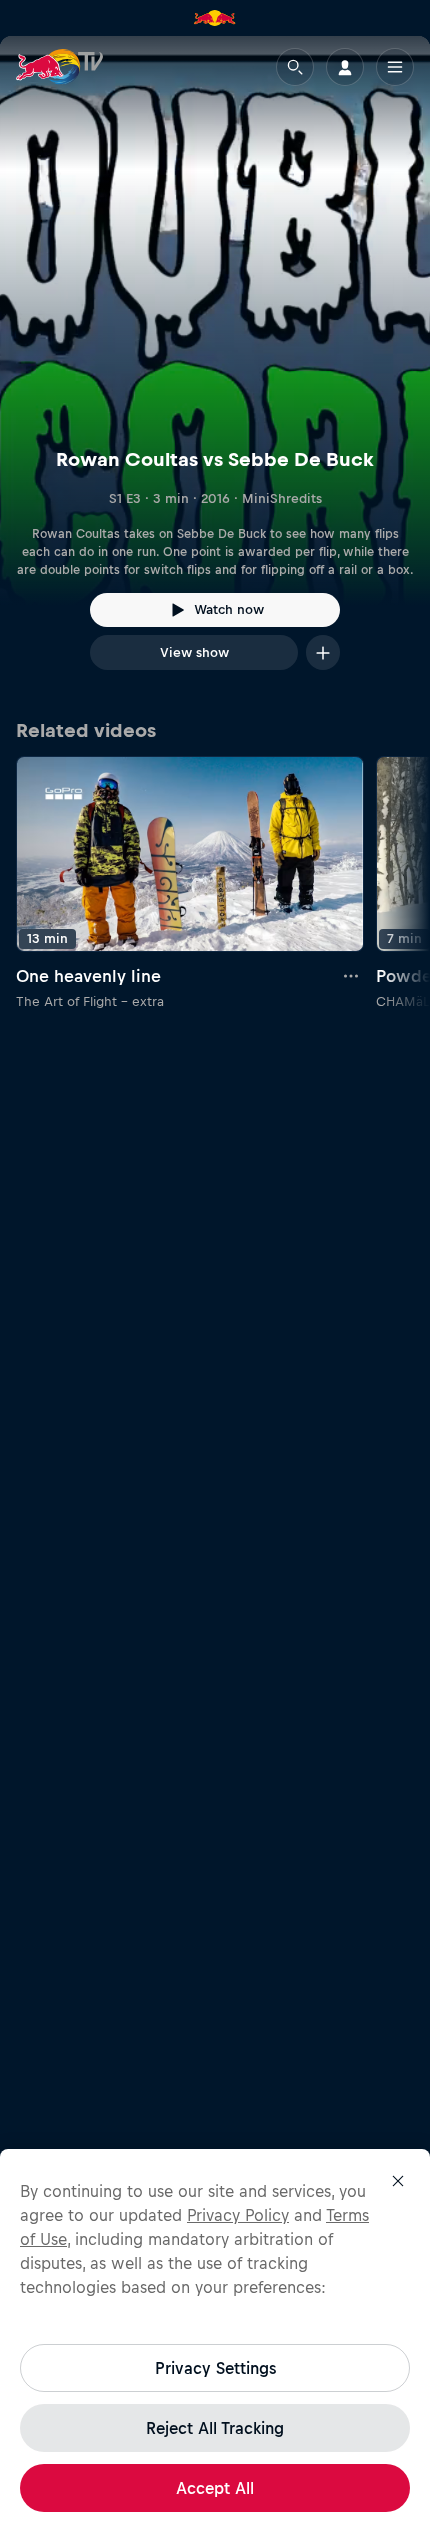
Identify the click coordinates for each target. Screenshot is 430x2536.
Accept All (215, 2488)
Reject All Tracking (215, 2428)
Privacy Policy (238, 2215)
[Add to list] (323, 652)
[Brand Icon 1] (215, 18)
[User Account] (345, 67)
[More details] (352, 976)
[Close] (398, 2181)
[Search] (295, 67)
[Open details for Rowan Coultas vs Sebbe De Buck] (215, 371)
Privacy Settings (215, 2368)
